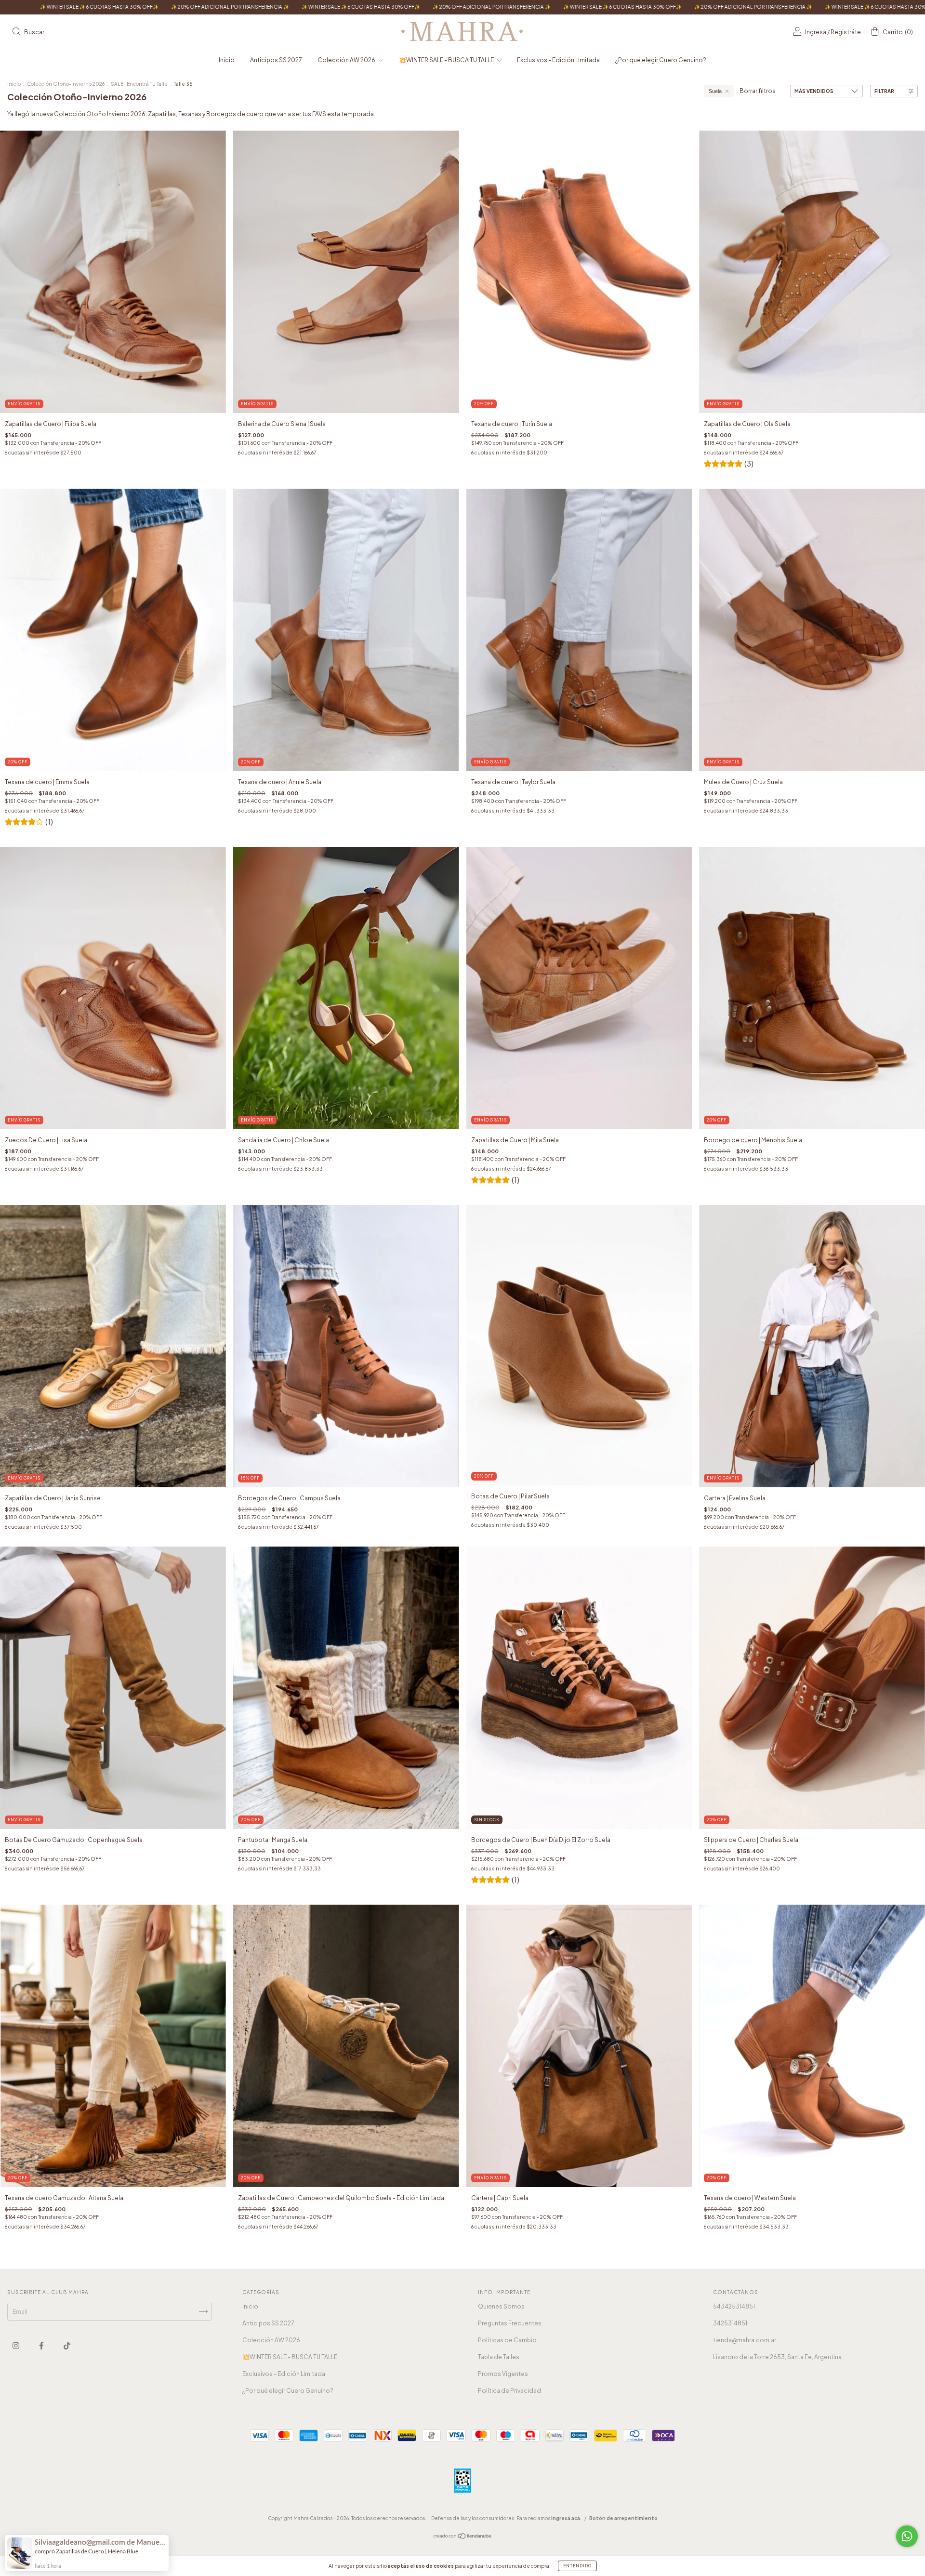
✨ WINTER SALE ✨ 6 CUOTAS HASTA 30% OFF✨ (317, 7)
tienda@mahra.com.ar (745, 2340)
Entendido (577, 2566)
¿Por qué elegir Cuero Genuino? (661, 60)
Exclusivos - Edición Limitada (558, 60)
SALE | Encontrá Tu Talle (140, 84)
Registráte (846, 32)
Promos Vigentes (503, 2374)
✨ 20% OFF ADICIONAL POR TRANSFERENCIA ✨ (186, 7)
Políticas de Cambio (507, 2340)
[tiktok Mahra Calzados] (67, 2345)
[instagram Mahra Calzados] (16, 2345)
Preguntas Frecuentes (510, 2323)
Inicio (227, 60)
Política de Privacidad (509, 2391)
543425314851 (734, 2306)
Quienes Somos (501, 2306)
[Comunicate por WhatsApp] (907, 2536)
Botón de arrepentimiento (623, 2518)
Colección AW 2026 (347, 60)
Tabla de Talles (499, 2357)
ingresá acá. (566, 2518)
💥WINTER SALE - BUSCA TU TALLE (447, 60)
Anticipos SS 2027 (276, 60)
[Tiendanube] (463, 2537)
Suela (715, 91)
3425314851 (730, 2323)
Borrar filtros (758, 91)
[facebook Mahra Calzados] (42, 2345)
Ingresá (816, 32)
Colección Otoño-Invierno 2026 (66, 84)
